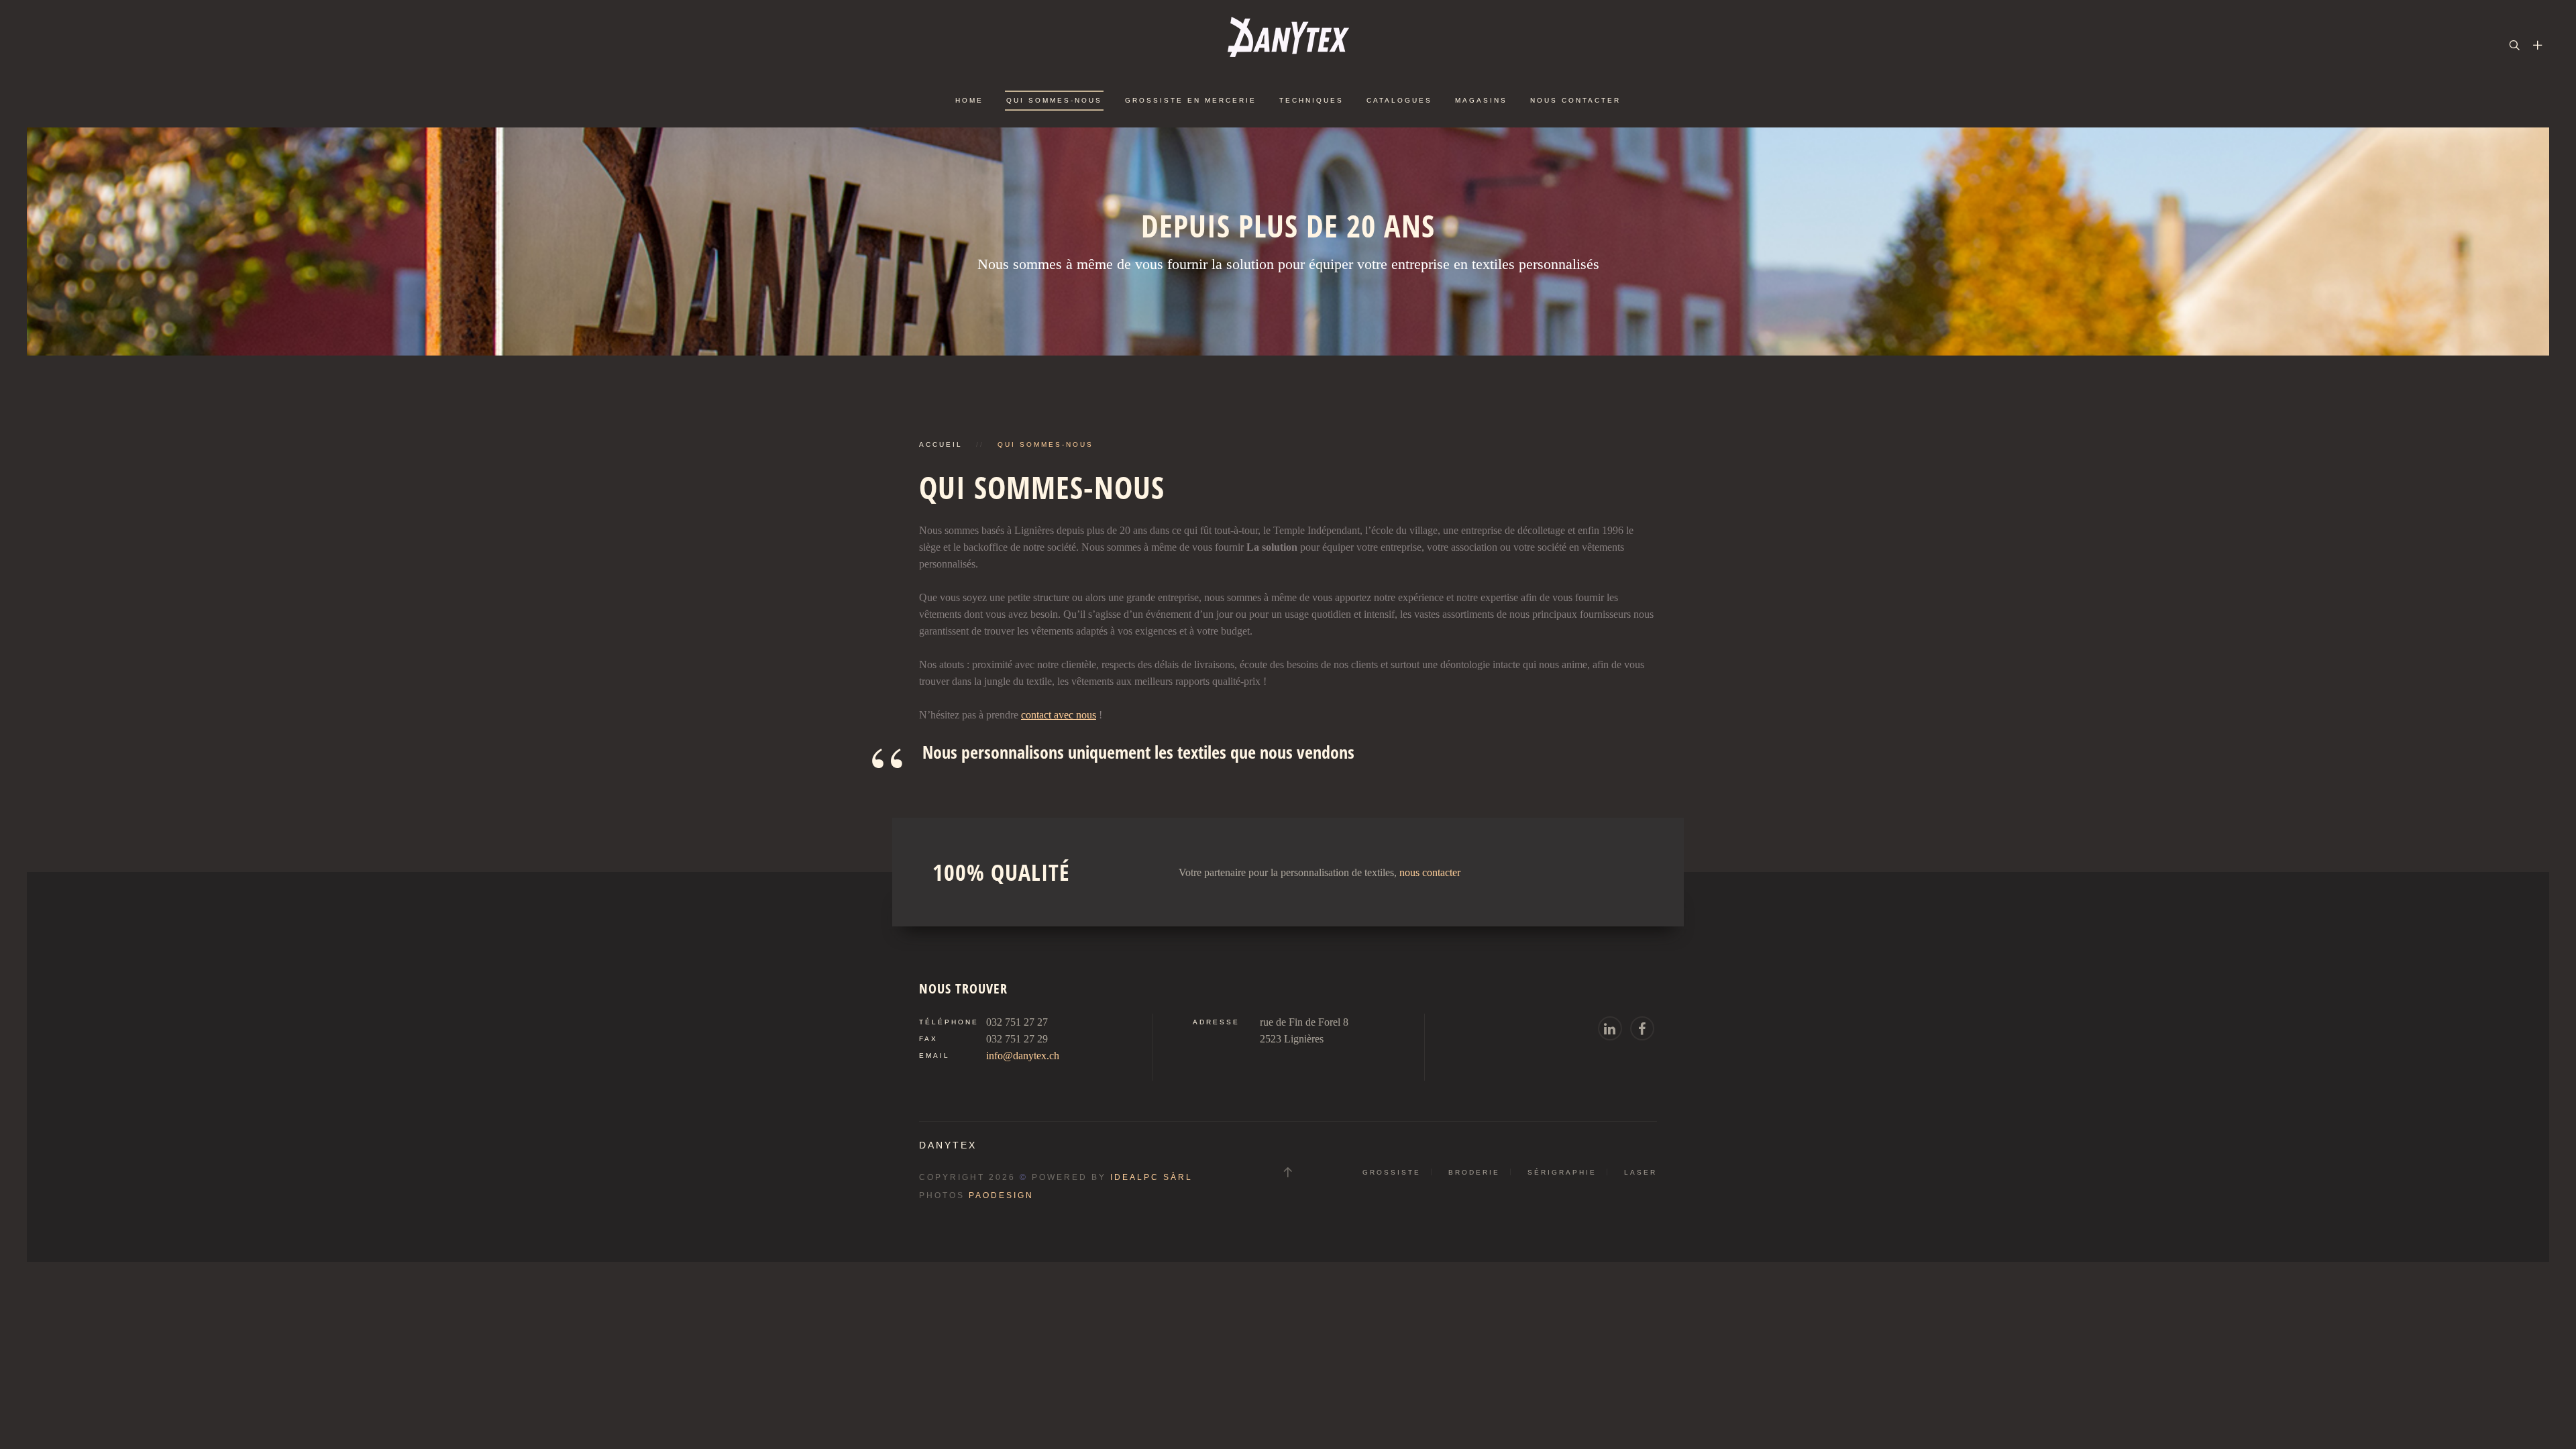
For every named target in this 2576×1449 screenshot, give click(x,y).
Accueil (941, 444)
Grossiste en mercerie (1191, 100)
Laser (1641, 1172)
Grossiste (1392, 1172)
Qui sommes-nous (1054, 100)
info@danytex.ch (1023, 1056)
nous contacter (1430, 872)
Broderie (1474, 1172)
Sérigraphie (1562, 1172)
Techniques (1311, 100)
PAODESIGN (1001, 1195)
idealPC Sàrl (1151, 1177)
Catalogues (1399, 100)
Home (969, 100)
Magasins (1481, 100)
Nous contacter (1575, 100)
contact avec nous (1059, 715)
